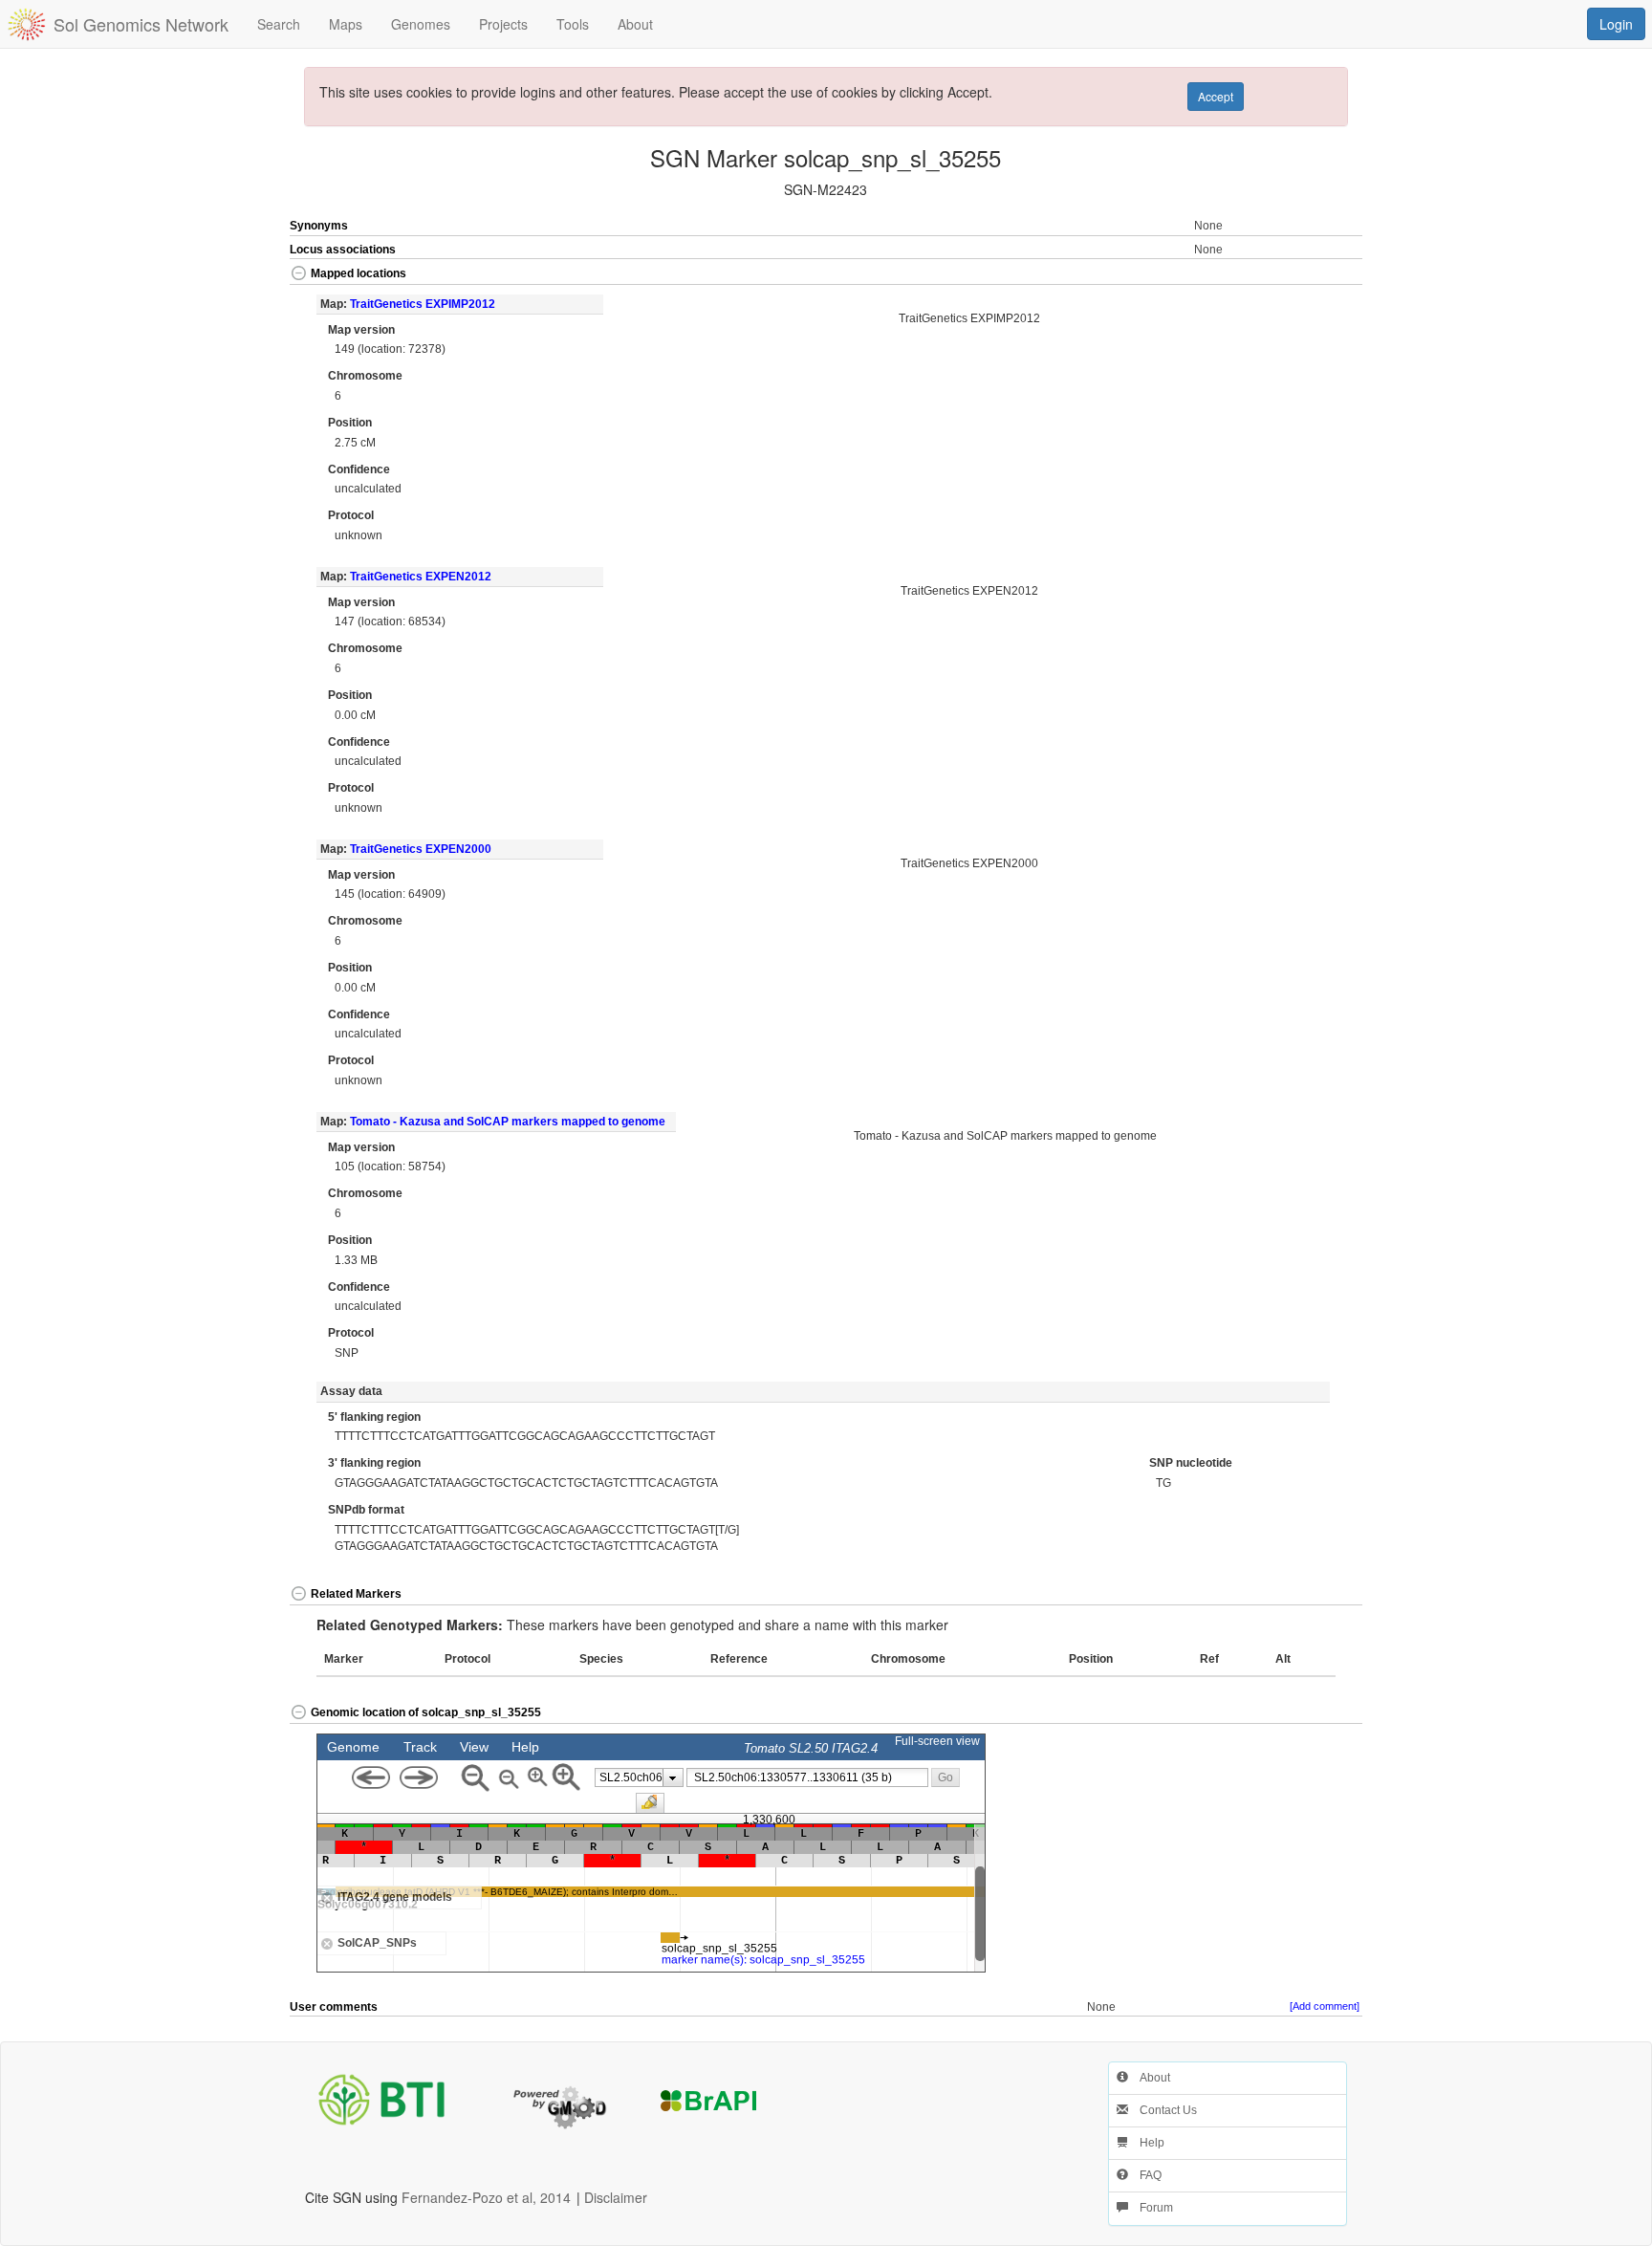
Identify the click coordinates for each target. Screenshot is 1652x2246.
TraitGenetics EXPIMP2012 (423, 304)
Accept (1216, 96)
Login (1616, 24)
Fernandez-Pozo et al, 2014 (486, 2197)
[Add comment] (1325, 2006)
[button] (1309, 275)
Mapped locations (359, 273)
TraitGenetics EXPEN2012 (421, 577)
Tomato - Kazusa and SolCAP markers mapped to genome (508, 1122)
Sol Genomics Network (141, 24)
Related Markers (356, 1594)
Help (1146, 2143)
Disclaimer (616, 2197)
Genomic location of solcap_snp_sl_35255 (426, 1712)
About (1149, 2078)
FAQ (1145, 2175)
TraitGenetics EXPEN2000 (421, 849)
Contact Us (1163, 2110)
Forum (1151, 2208)
